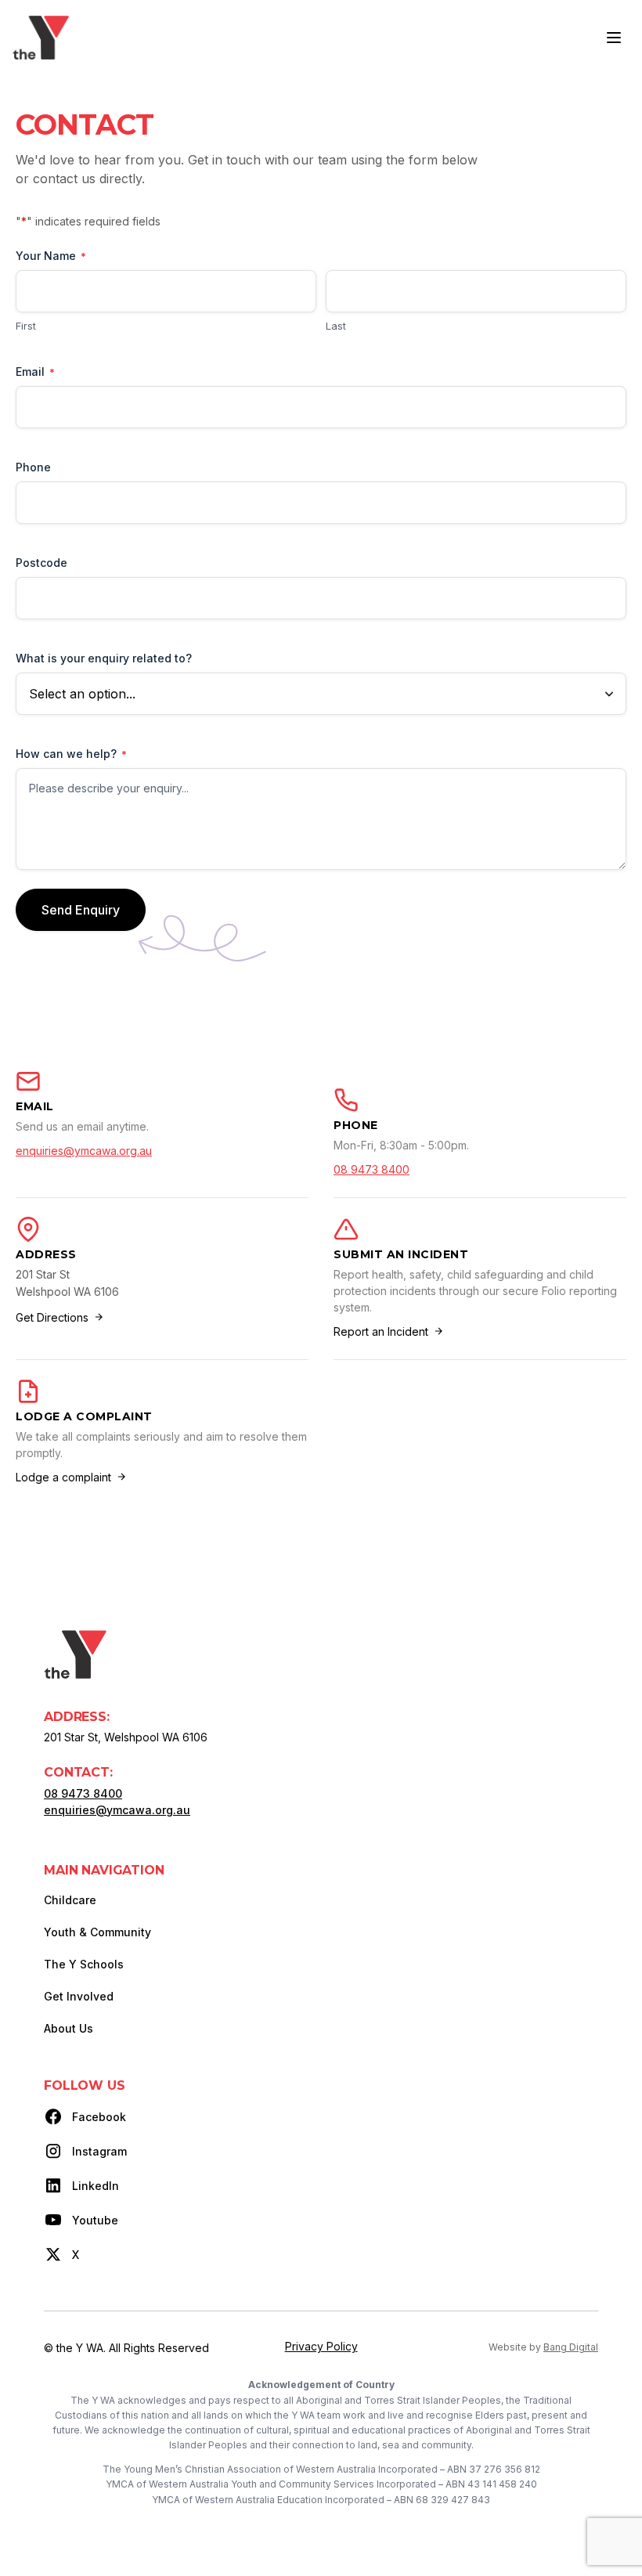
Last (336, 326)
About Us (69, 2028)
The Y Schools (84, 1964)
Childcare (70, 1900)
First (26, 326)
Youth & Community (97, 1932)
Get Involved (79, 1996)
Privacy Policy (321, 2346)
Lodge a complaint (63, 1477)
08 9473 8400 (371, 1169)
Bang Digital (571, 2347)
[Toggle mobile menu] (614, 38)
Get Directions (52, 1317)
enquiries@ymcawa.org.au (84, 1151)
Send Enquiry (81, 910)
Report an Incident (381, 1331)
